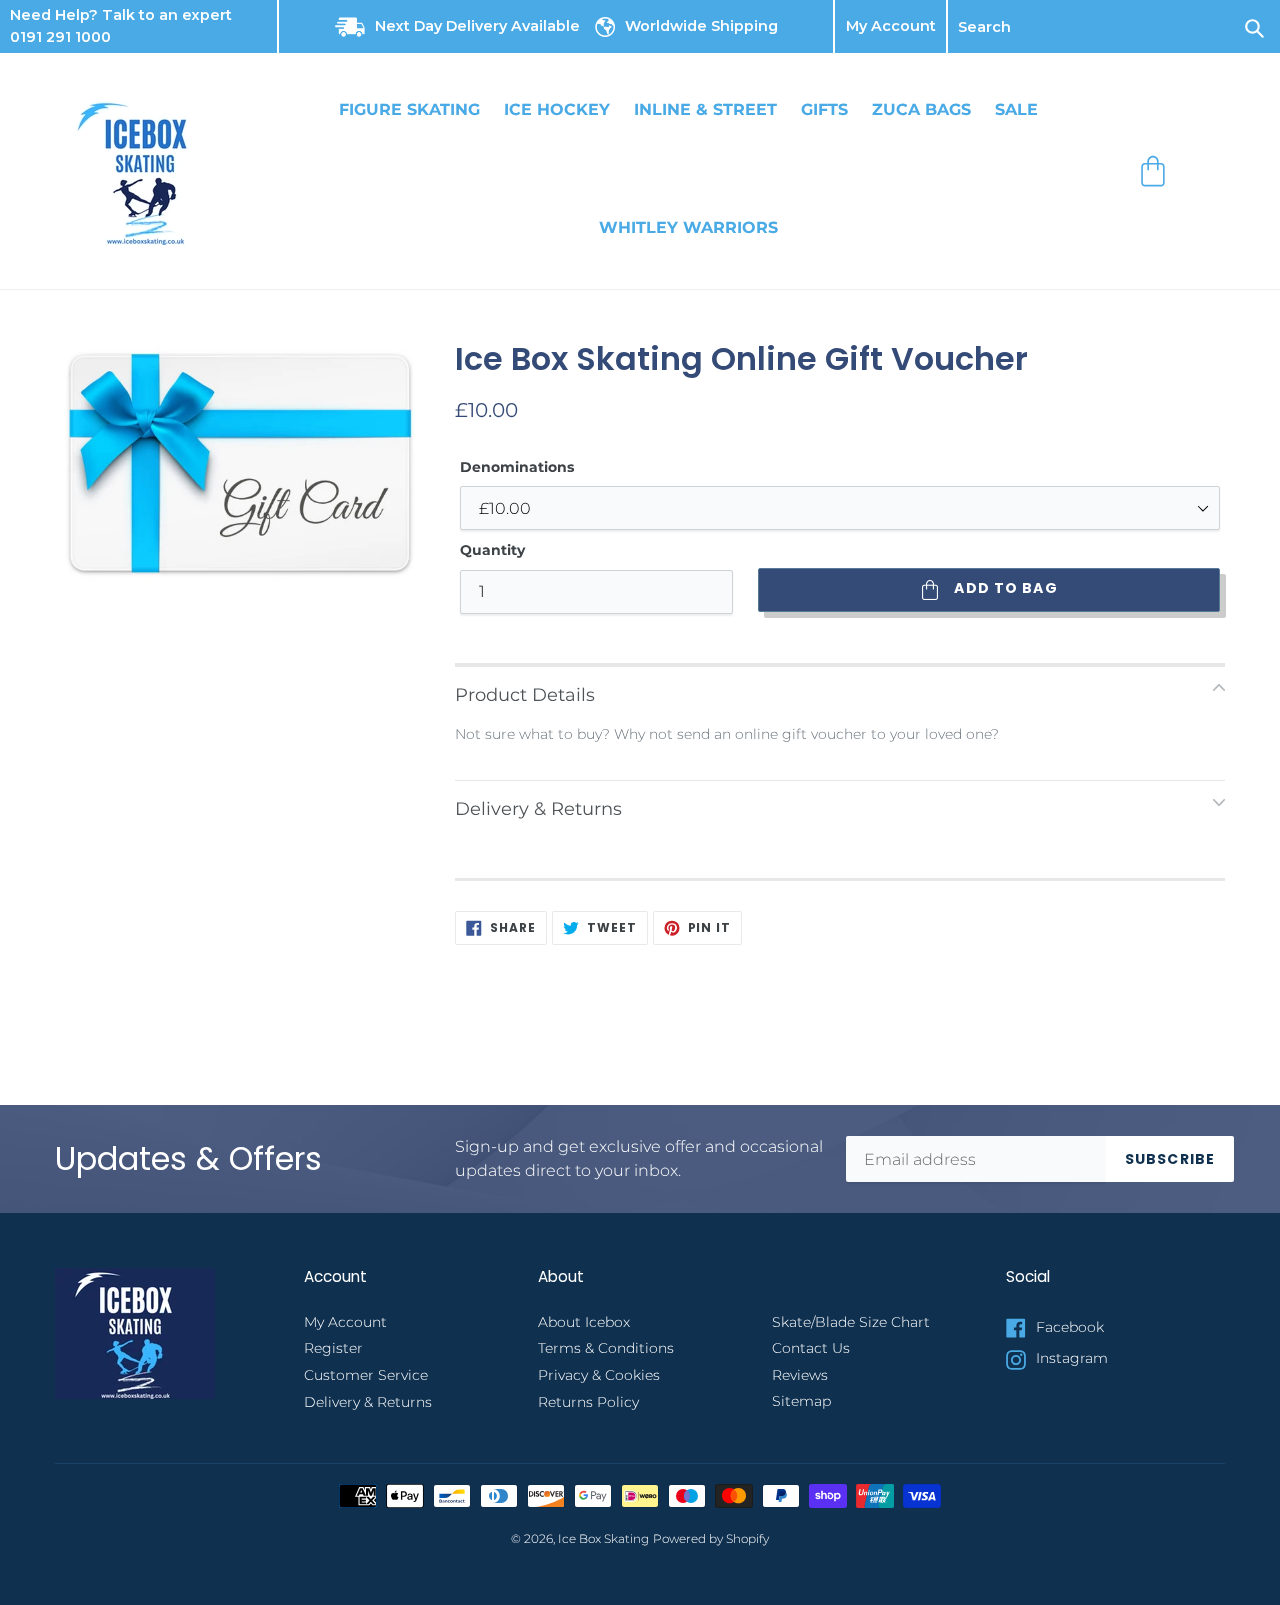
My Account (891, 27)
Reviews (800, 1375)
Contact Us (811, 1348)
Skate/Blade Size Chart (851, 1322)
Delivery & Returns (368, 1402)
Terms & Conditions (606, 1348)
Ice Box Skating (603, 1539)
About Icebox (584, 1322)
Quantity (492, 550)
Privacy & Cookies (599, 1375)
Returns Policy (588, 1402)
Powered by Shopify (711, 1539)
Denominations (517, 467)
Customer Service (366, 1375)
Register (333, 1348)
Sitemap (801, 1401)
